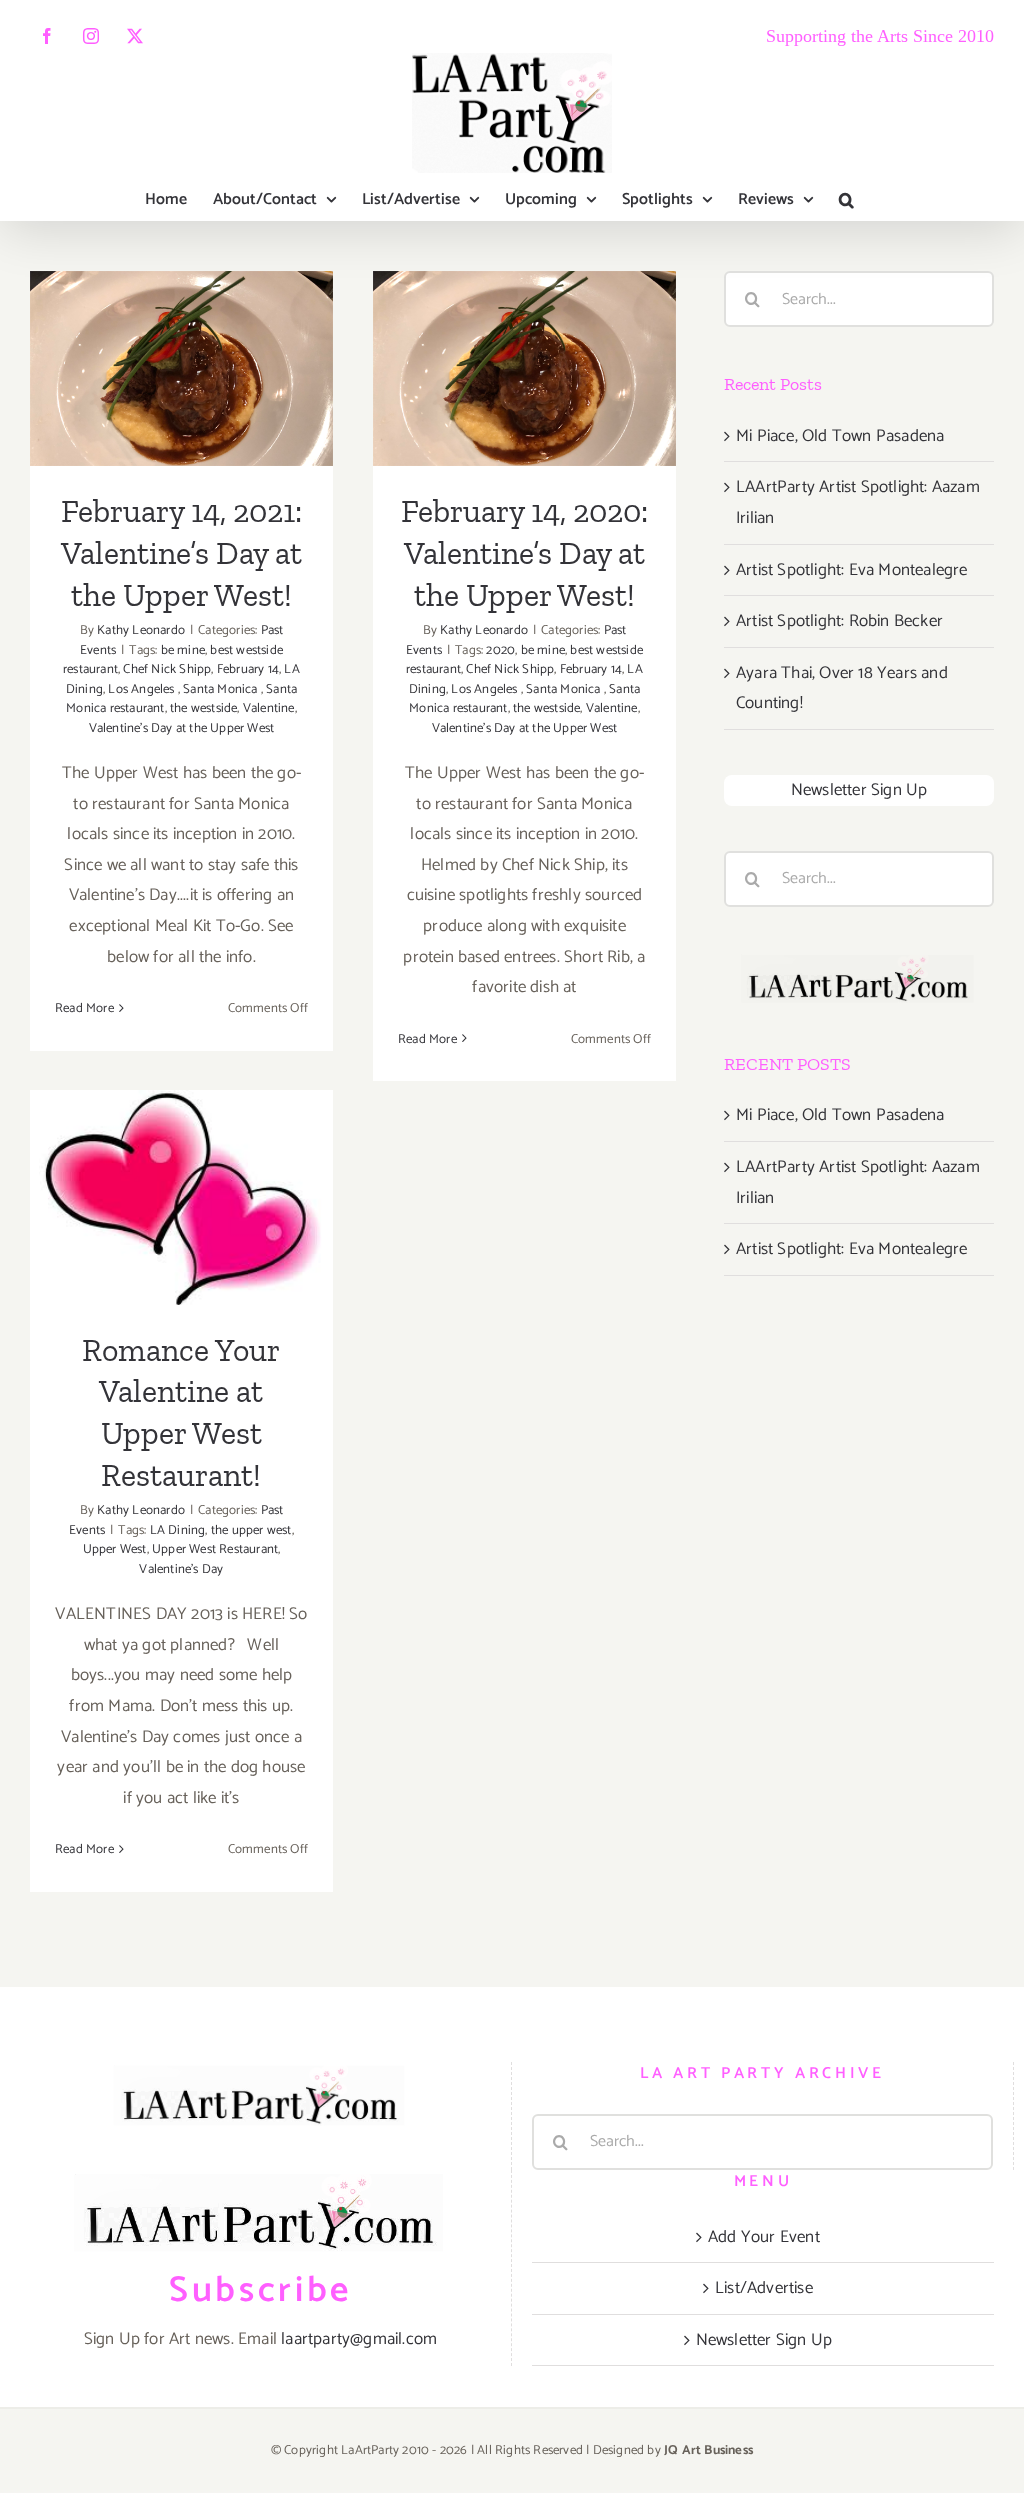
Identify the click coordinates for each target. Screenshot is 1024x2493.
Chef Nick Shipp (167, 669)
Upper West (115, 1549)
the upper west (251, 1530)
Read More (84, 1008)
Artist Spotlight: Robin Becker (839, 621)
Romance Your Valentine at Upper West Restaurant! (181, 1134)
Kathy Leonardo (141, 630)
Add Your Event (764, 2237)
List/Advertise (764, 2288)
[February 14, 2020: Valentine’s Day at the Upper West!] (524, 368)
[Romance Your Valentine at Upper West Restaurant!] (181, 1197)
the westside (203, 708)
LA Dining (178, 1530)
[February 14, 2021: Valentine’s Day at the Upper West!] (181, 368)
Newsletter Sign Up (859, 790)
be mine (183, 650)
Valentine (269, 708)
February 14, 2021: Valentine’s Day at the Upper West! (181, 305)
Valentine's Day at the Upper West (182, 728)
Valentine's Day (181, 1569)
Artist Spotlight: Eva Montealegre (852, 570)
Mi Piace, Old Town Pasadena (840, 436)
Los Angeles (142, 689)
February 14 (248, 669)
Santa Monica (222, 689)
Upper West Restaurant (215, 1549)
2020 (500, 650)
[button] (846, 200)
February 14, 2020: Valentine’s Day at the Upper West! (524, 305)
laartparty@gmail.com (359, 2339)
